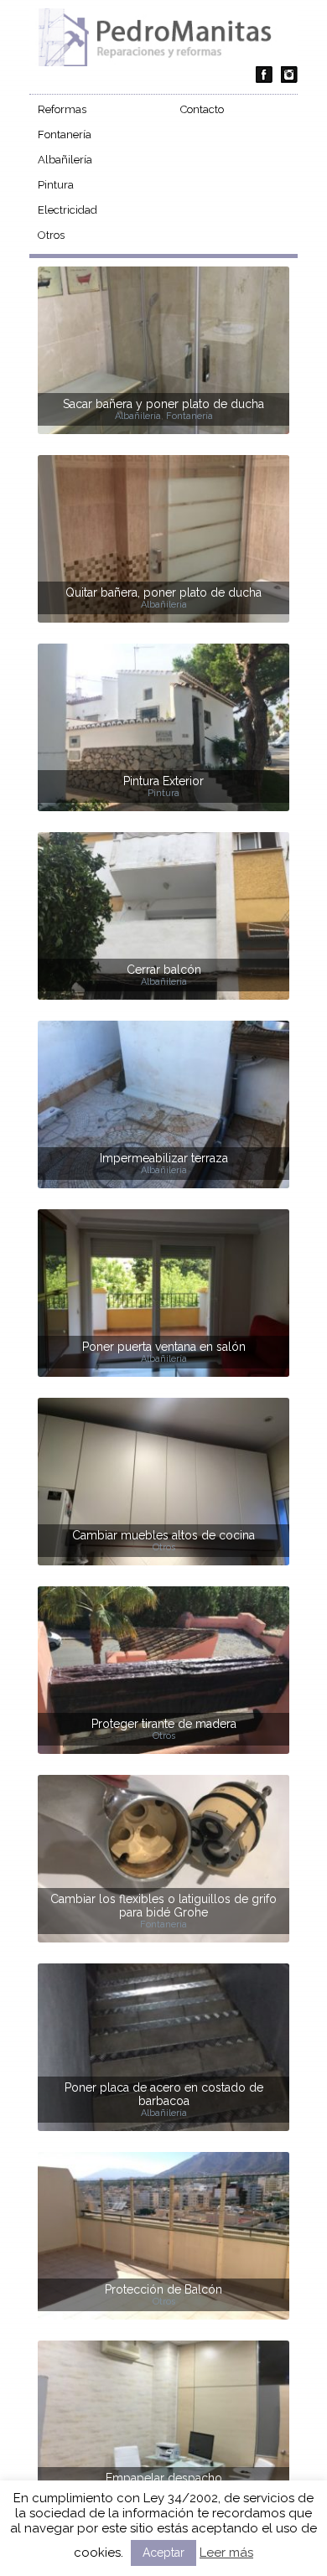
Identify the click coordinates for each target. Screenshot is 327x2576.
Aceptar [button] (163, 2553)
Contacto (202, 109)
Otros (51, 235)
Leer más (226, 2553)
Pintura (56, 185)
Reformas (62, 109)
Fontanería (65, 134)
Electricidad (67, 210)
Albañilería (65, 160)
